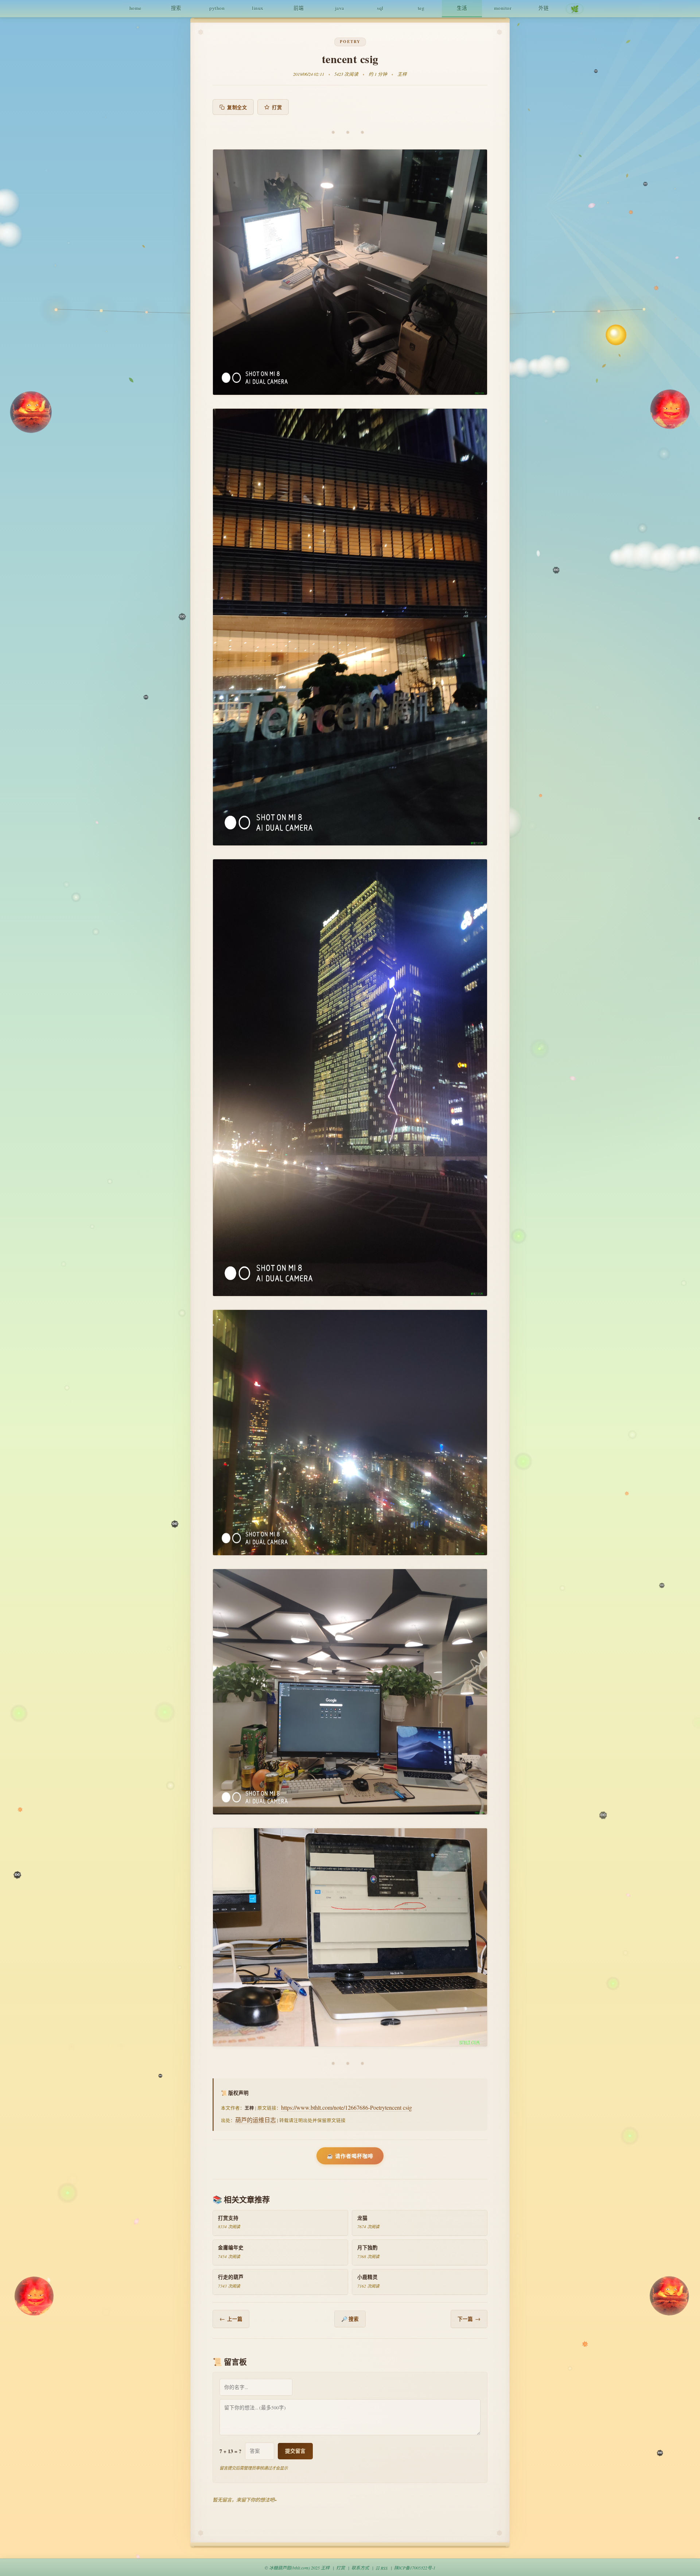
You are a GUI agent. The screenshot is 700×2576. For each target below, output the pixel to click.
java (340, 8)
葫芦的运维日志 (256, 2120)
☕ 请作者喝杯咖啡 (350, 2156)
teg (421, 8)
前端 (299, 8)
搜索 (176, 8)
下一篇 (469, 2319)
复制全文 (237, 107)
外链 (544, 8)
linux (258, 8)
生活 (462, 8)
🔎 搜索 (350, 2319)
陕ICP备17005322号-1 (415, 2568)
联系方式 (360, 2568)
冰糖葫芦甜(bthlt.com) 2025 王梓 (299, 2568)
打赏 (277, 107)
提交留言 (295, 2451)
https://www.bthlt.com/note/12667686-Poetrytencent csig (347, 2107)
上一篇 (231, 2319)
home (135, 8)
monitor (503, 8)
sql (380, 8)
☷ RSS (382, 2568)
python (217, 8)
